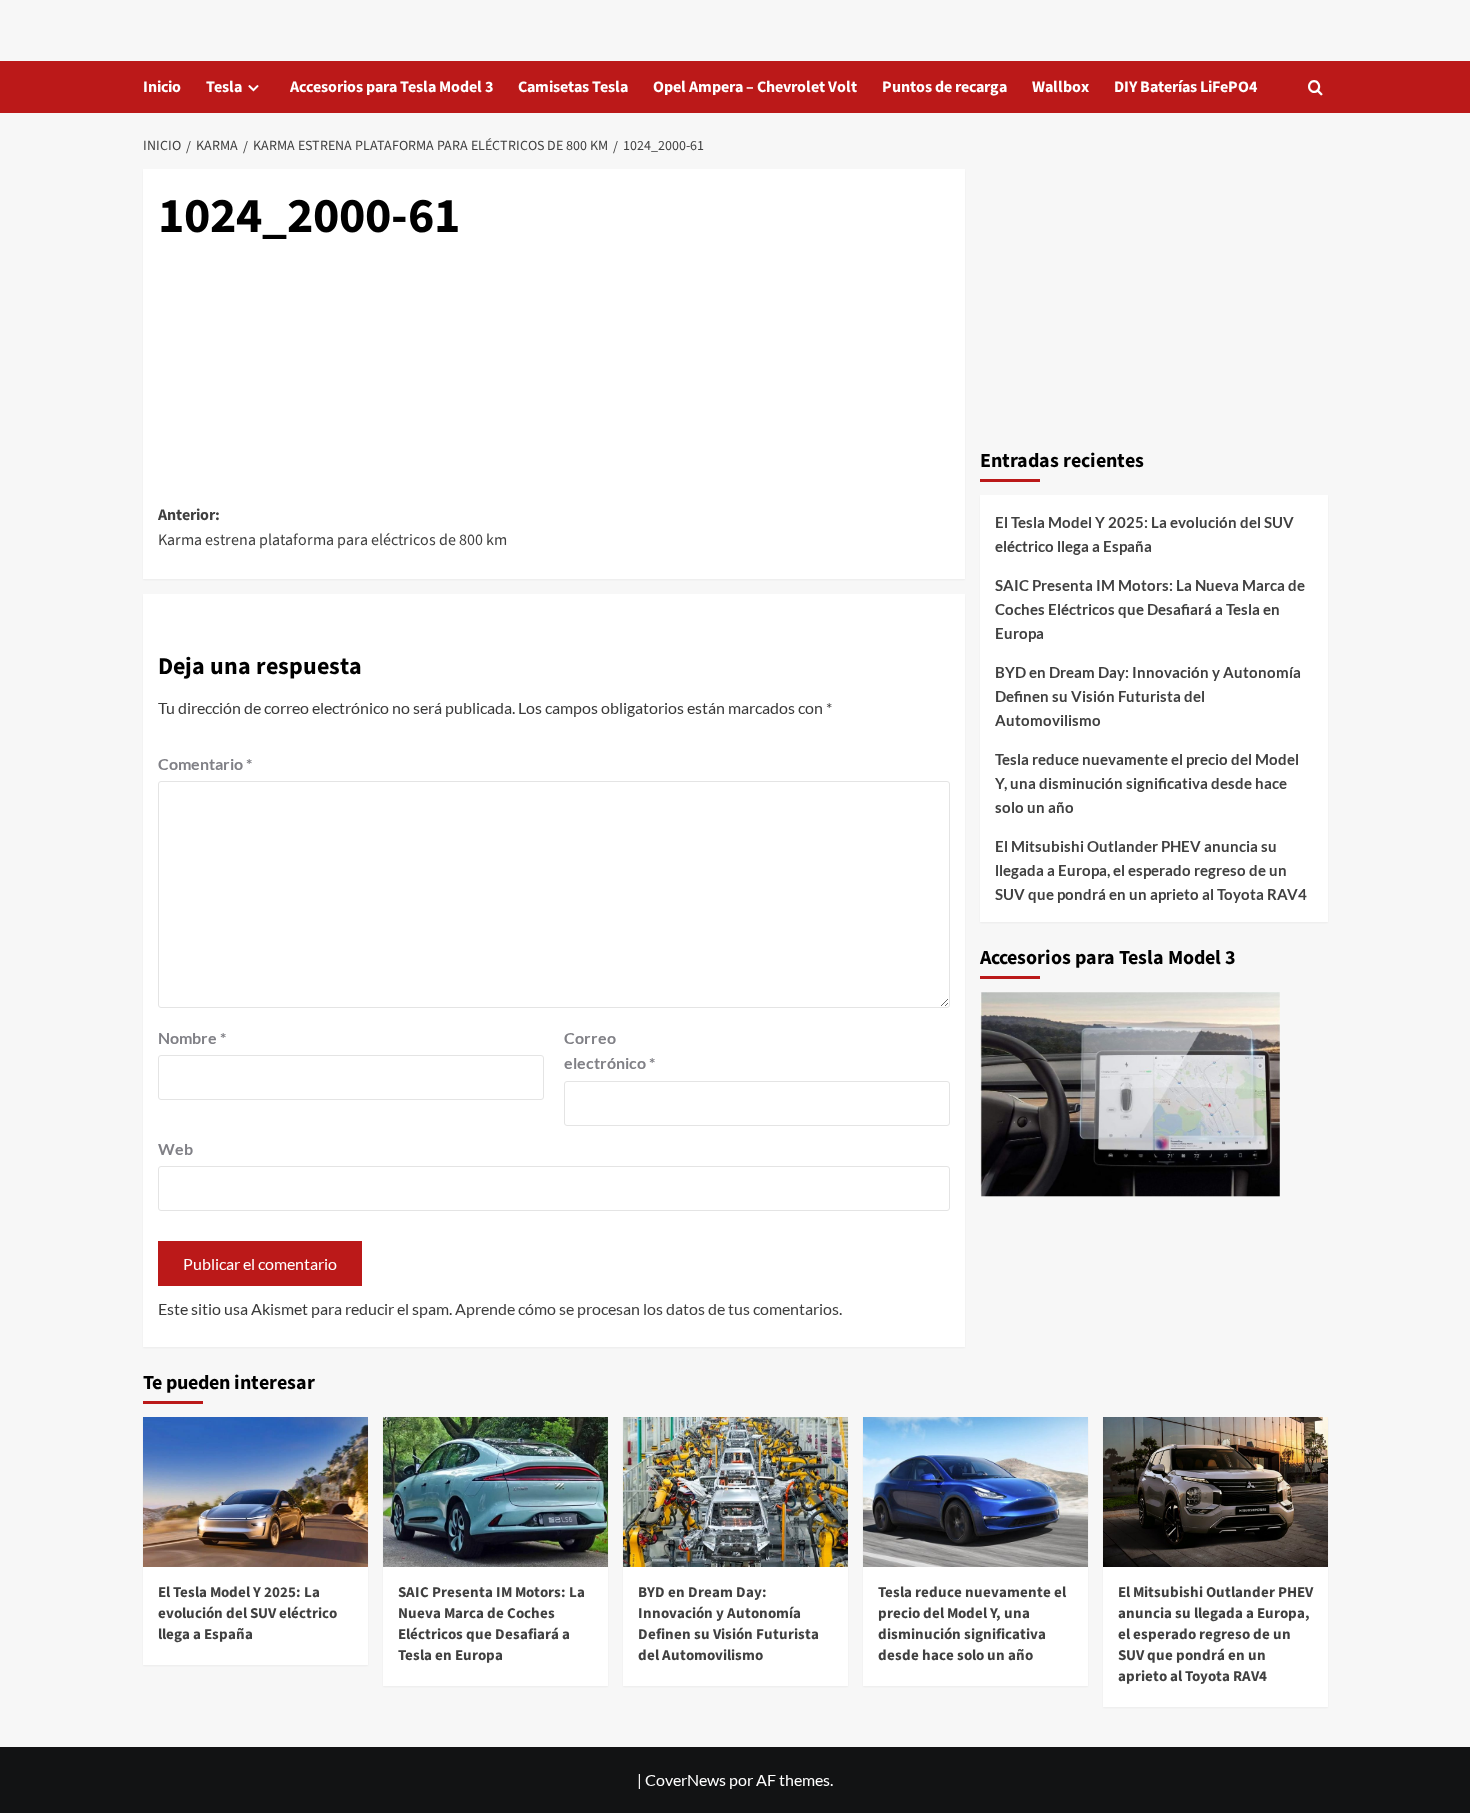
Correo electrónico (609, 1050)
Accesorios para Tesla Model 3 (391, 87)
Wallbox (1060, 87)
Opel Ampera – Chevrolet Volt (755, 87)
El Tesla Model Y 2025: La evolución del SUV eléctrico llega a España (1144, 534)
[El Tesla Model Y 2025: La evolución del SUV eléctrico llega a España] (255, 1492)
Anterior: (332, 528)
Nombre (192, 1037)
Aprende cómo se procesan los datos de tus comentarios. (648, 1308)
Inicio (162, 87)
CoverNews (685, 1779)
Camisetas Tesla (573, 87)
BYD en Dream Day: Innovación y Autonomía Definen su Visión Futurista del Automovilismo (1148, 696)
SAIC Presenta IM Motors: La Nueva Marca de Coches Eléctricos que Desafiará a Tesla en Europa (1150, 609)
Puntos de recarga (944, 87)
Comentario (205, 763)
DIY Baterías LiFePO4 (1185, 87)
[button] (1315, 87)
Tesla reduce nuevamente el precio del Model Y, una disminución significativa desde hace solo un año (1147, 783)
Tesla (224, 87)
